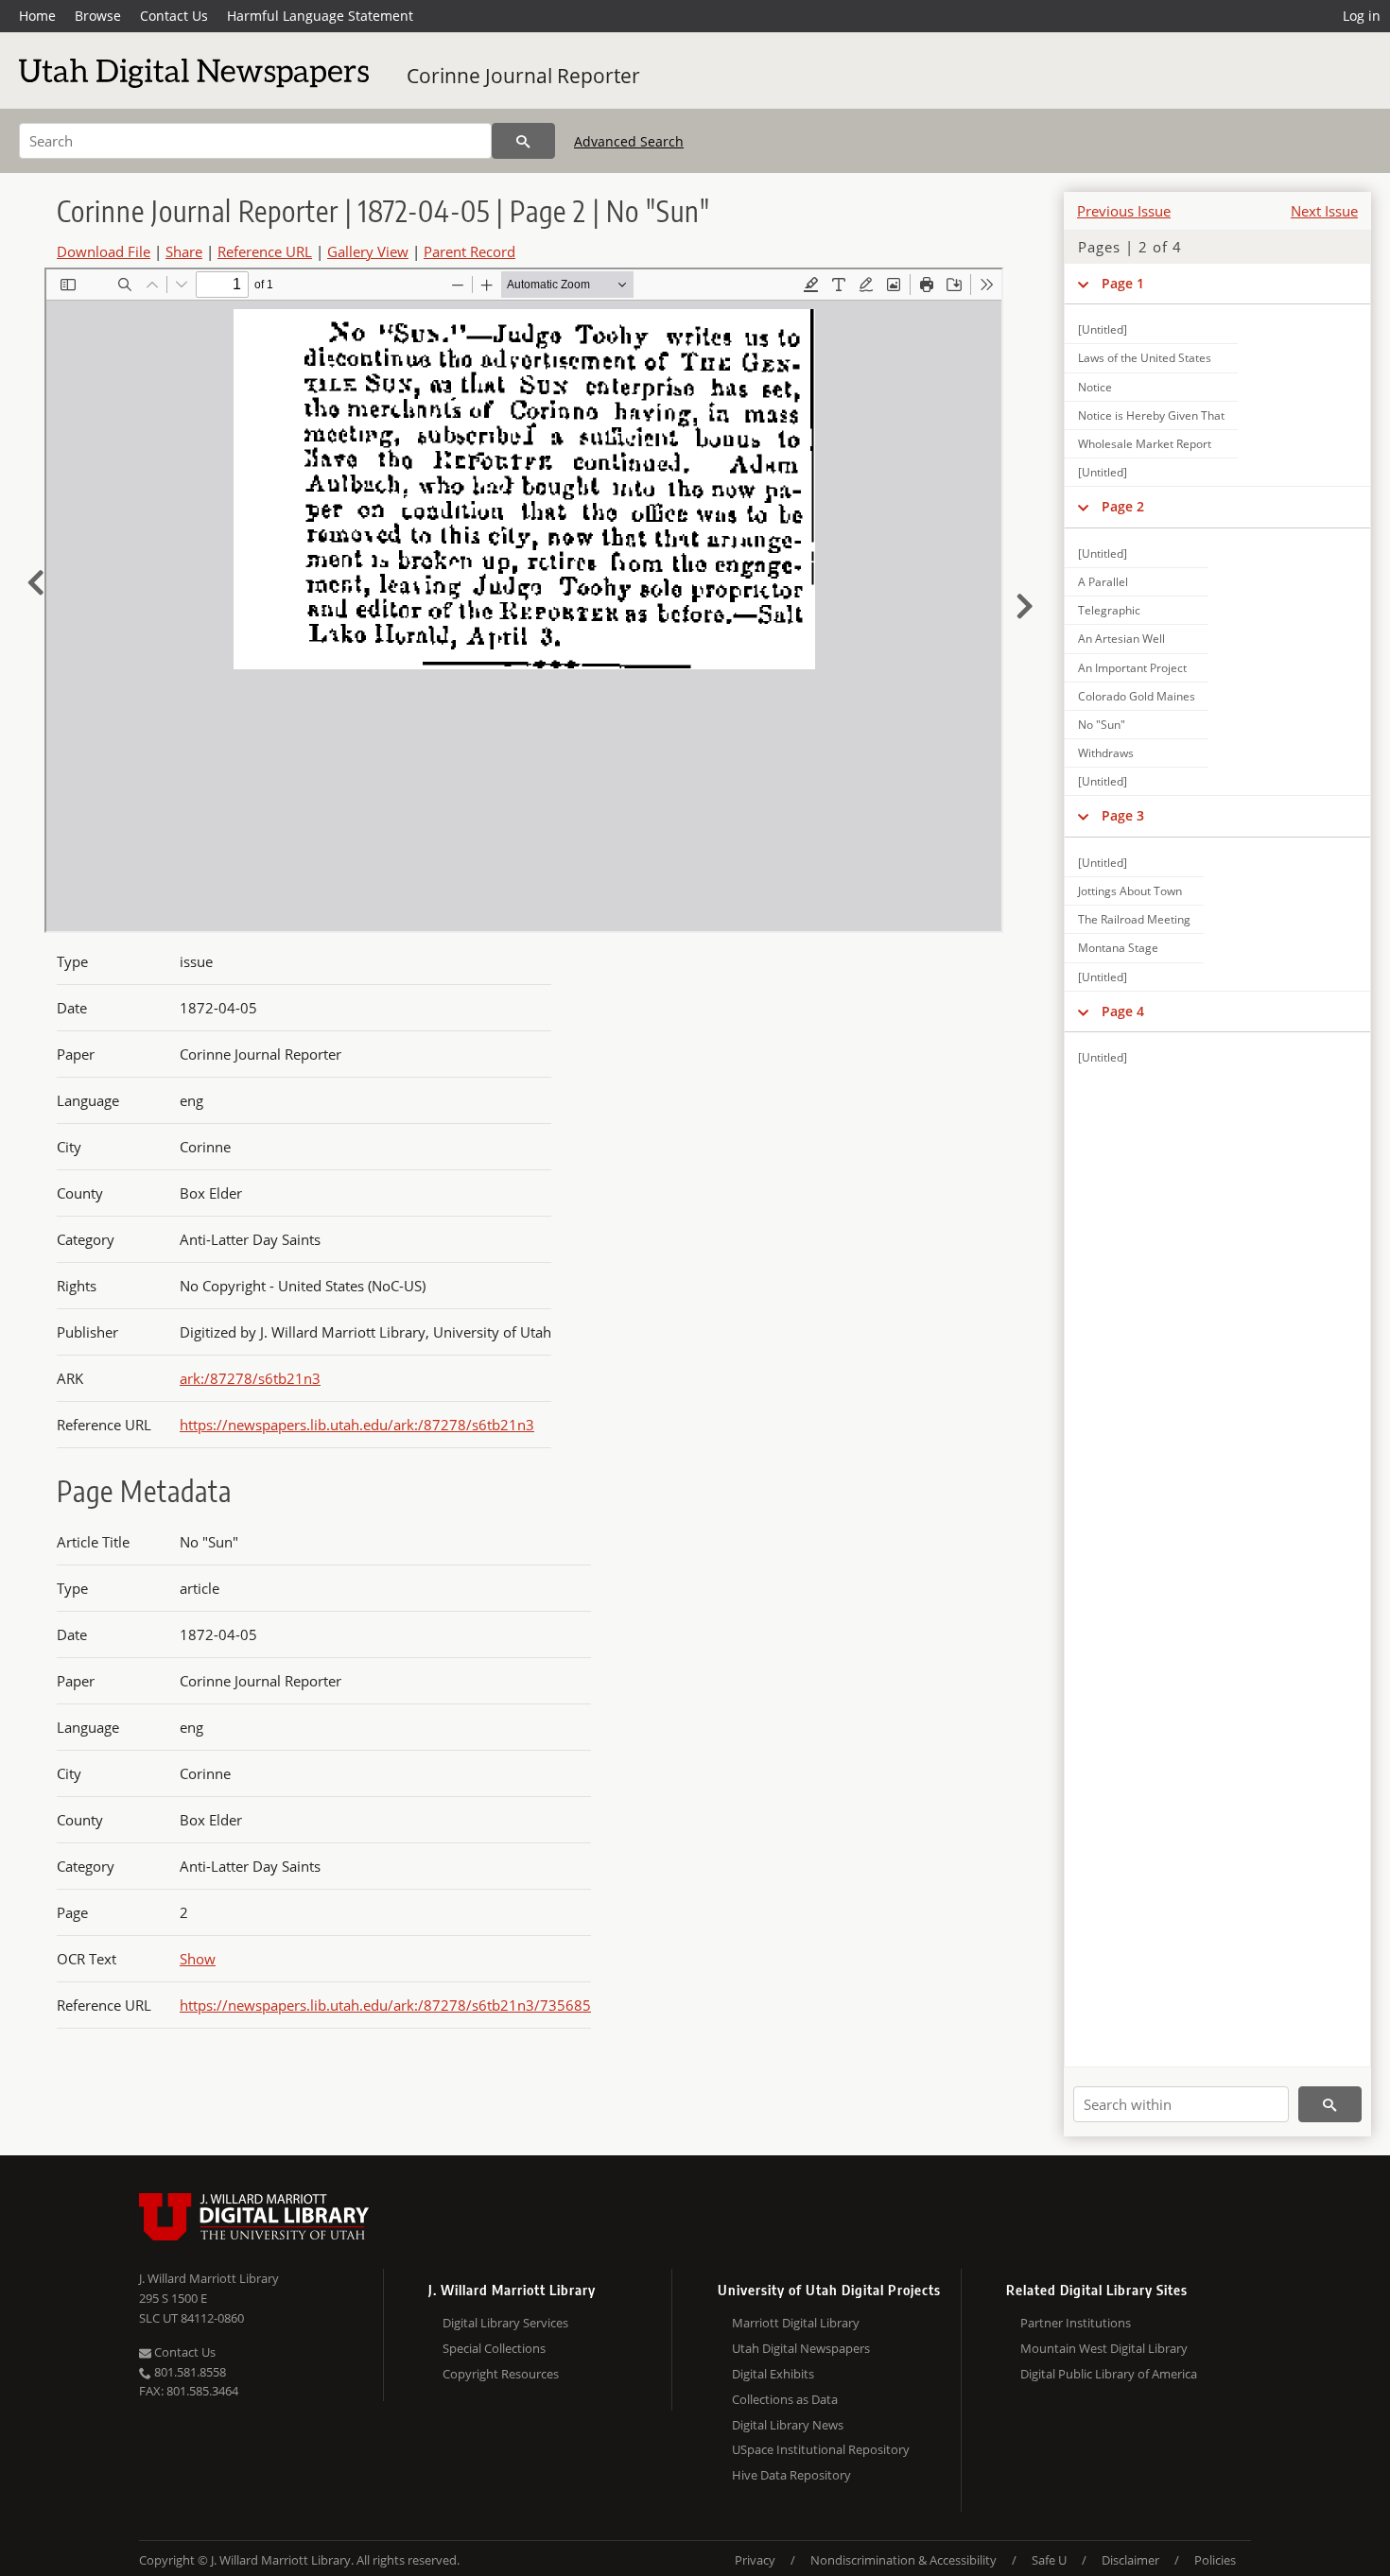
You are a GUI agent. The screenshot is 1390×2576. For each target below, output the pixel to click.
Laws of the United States (1145, 358)
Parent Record (469, 251)
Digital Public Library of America (1109, 2374)
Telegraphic (1109, 610)
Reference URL (265, 251)
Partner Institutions (1076, 2323)
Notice (1095, 387)
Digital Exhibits (773, 2374)
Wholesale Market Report (1145, 444)
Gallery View (368, 251)
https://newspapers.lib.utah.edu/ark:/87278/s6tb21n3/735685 (385, 2005)
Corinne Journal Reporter (523, 76)
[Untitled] (1103, 329)
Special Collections (494, 2348)
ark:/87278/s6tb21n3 (250, 1378)
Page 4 (1123, 1011)
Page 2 (1123, 506)
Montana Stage (1118, 948)
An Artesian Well (1121, 639)
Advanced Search (629, 141)
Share (184, 251)
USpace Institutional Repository (821, 2449)
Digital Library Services (505, 2323)
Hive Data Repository (791, 2475)
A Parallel (1103, 582)
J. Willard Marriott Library (209, 2278)
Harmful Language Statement (320, 16)
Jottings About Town (1130, 891)
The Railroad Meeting (1134, 919)
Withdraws (1106, 753)
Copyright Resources (501, 2374)
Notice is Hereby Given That (1151, 415)
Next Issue (1324, 211)
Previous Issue (1124, 211)
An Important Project (1132, 668)
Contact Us (174, 16)
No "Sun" (1102, 725)
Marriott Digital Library (796, 2323)
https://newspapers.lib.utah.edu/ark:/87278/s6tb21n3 (357, 1425)
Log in (1362, 16)
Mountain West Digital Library (1104, 2348)
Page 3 (1123, 815)
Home (37, 16)
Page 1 (1123, 283)
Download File (104, 251)
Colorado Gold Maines (1137, 696)
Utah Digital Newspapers (801, 2348)
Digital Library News (788, 2425)
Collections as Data (785, 2399)
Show (198, 1959)
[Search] (523, 141)
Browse (98, 16)
